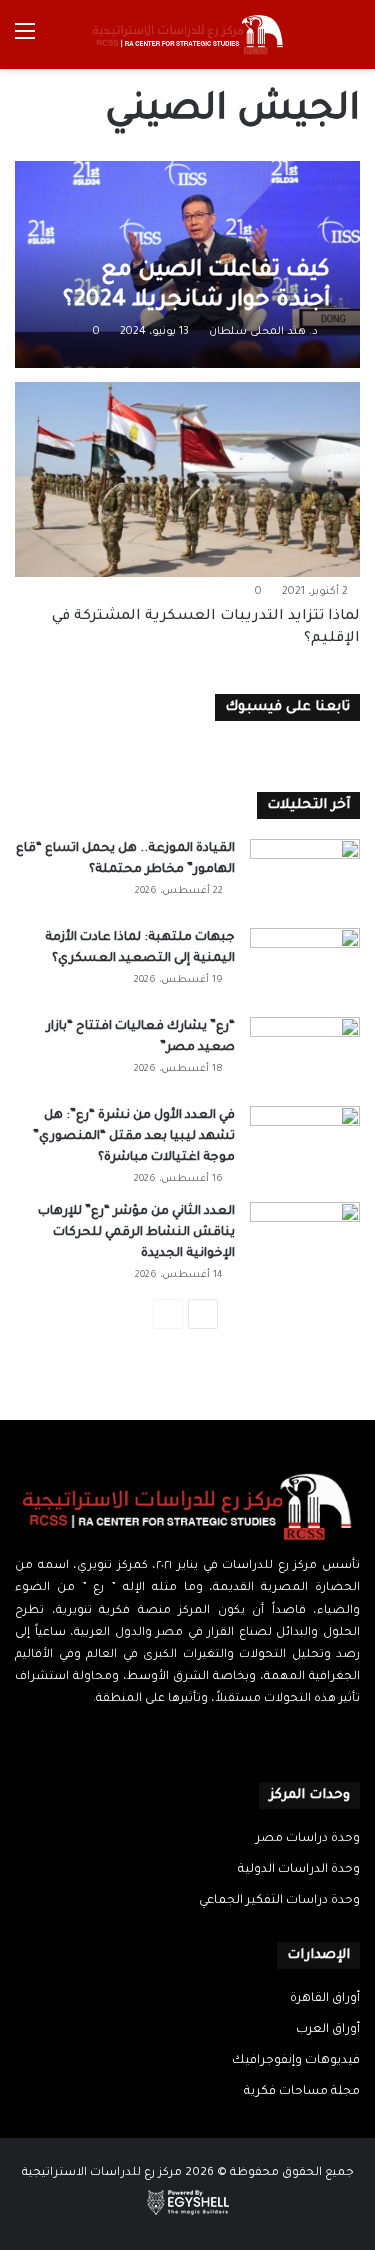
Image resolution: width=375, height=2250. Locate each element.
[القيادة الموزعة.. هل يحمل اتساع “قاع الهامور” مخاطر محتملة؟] (305, 876)
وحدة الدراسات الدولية (299, 1870)
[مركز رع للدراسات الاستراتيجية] (188, 34)
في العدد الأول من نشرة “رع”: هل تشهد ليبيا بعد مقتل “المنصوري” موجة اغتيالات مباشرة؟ (134, 1137)
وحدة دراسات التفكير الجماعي (279, 1901)
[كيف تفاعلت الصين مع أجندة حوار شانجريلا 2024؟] (187, 265)
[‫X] (200, 1738)
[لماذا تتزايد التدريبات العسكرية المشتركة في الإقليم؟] (187, 479)
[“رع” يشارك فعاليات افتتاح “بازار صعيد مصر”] (305, 1054)
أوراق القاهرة (325, 1999)
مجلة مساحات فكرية (302, 2092)
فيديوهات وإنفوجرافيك (296, 2061)
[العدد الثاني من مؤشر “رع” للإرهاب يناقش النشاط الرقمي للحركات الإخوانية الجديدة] (305, 1239)
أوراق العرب (328, 2030)
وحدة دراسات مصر (308, 1839)
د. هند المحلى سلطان (263, 332)
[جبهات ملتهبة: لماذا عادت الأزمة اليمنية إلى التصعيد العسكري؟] (305, 965)
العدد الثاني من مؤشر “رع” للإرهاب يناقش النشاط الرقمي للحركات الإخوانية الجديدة (136, 1233)
